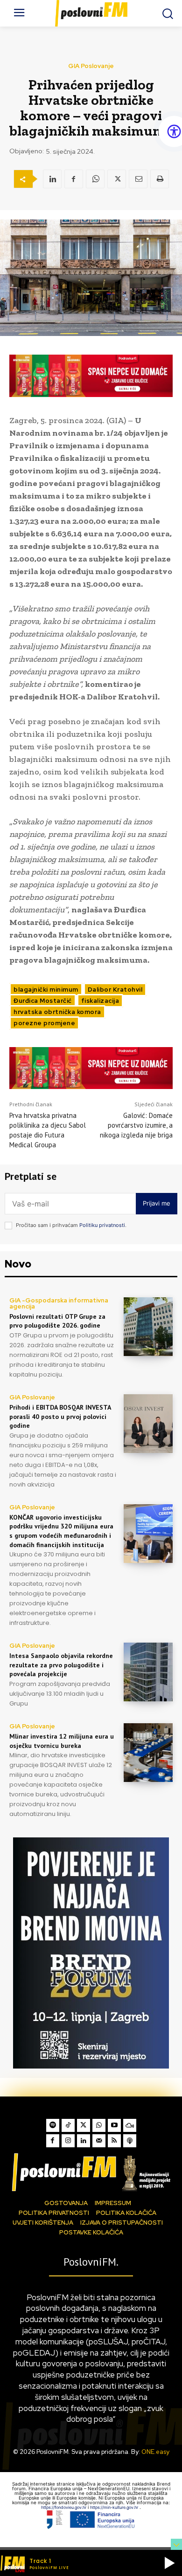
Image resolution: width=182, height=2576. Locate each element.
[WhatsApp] (95, 179)
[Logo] (91, 2172)
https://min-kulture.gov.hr (115, 2507)
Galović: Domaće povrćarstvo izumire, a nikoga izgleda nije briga (136, 1125)
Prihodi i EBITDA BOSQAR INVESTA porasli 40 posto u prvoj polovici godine (60, 1416)
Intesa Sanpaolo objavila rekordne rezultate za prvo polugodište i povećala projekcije (61, 1665)
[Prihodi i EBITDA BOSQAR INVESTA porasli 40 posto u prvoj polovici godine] (148, 1424)
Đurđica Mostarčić (43, 1001)
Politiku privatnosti (102, 1225)
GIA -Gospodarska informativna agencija (59, 1303)
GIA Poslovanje (91, 66)
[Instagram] (68, 2141)
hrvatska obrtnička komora (57, 1012)
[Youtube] (114, 2125)
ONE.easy (155, 2452)
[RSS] (114, 2141)
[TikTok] (68, 2125)
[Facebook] (74, 179)
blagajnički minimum (46, 990)
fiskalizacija (100, 1001)
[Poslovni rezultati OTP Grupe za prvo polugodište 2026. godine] (148, 1327)
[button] (169, 2563)
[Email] (138, 179)
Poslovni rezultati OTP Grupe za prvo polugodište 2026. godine (57, 1321)
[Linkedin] (52, 179)
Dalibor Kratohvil (115, 990)
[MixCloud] (130, 2125)
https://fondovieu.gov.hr (64, 2507)
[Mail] (99, 2141)
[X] (117, 179)
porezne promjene (44, 1023)
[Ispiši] (160, 179)
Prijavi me (157, 1203)
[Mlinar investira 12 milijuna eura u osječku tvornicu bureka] (148, 1753)
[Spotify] (53, 2125)
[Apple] (130, 2141)
